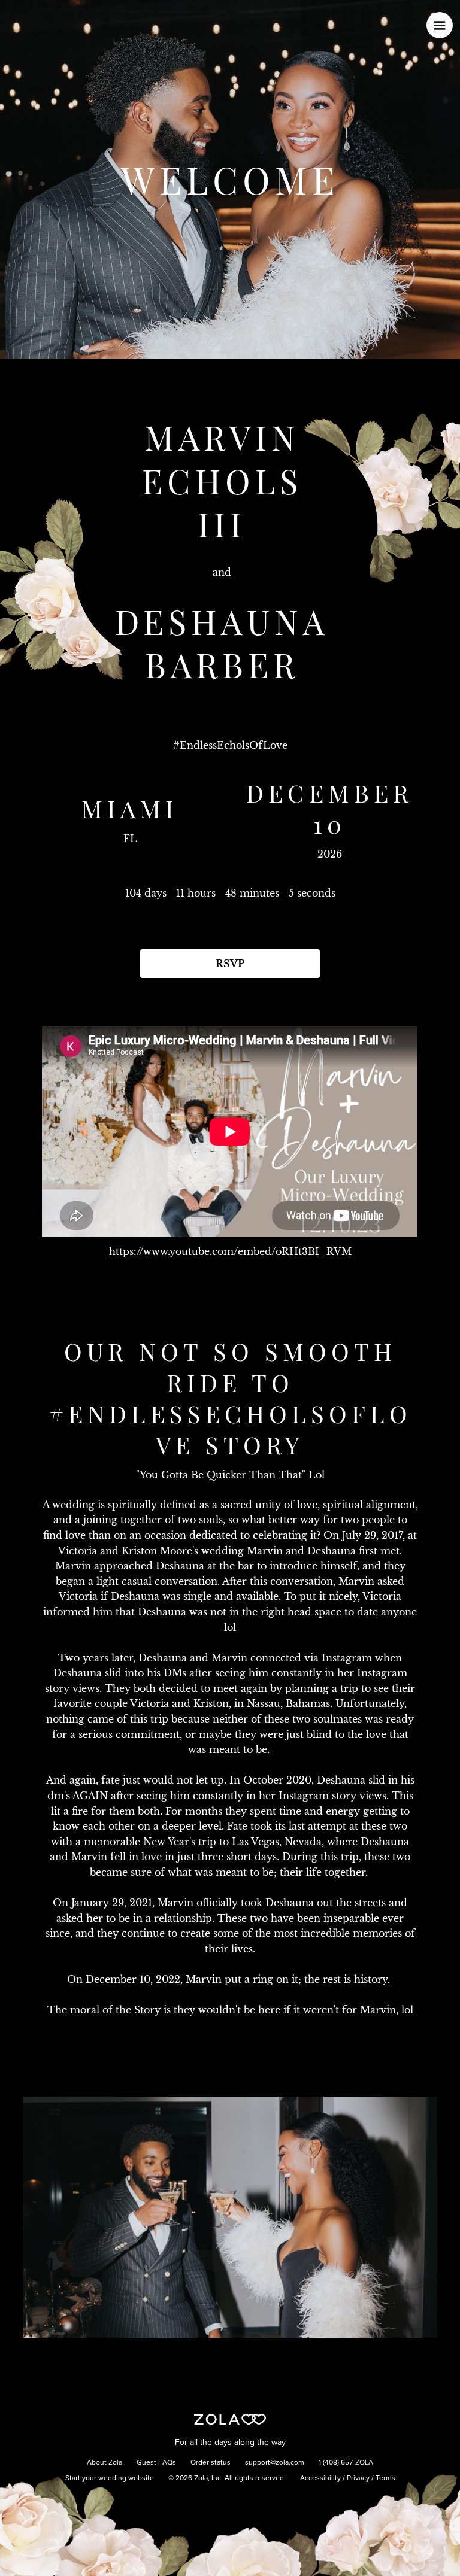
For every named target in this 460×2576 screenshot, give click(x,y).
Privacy (358, 2478)
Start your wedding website (110, 2478)
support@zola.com (275, 2463)
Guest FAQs (156, 2463)
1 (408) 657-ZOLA (346, 2463)
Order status (211, 2463)
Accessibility (320, 2478)
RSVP (230, 964)
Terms (385, 2478)
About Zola (105, 2463)
